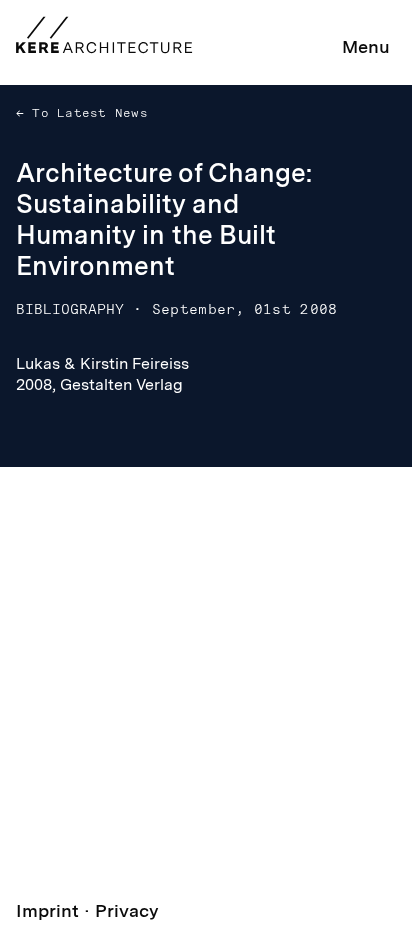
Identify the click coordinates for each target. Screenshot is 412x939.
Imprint (47, 910)
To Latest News (86, 113)
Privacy (127, 910)
